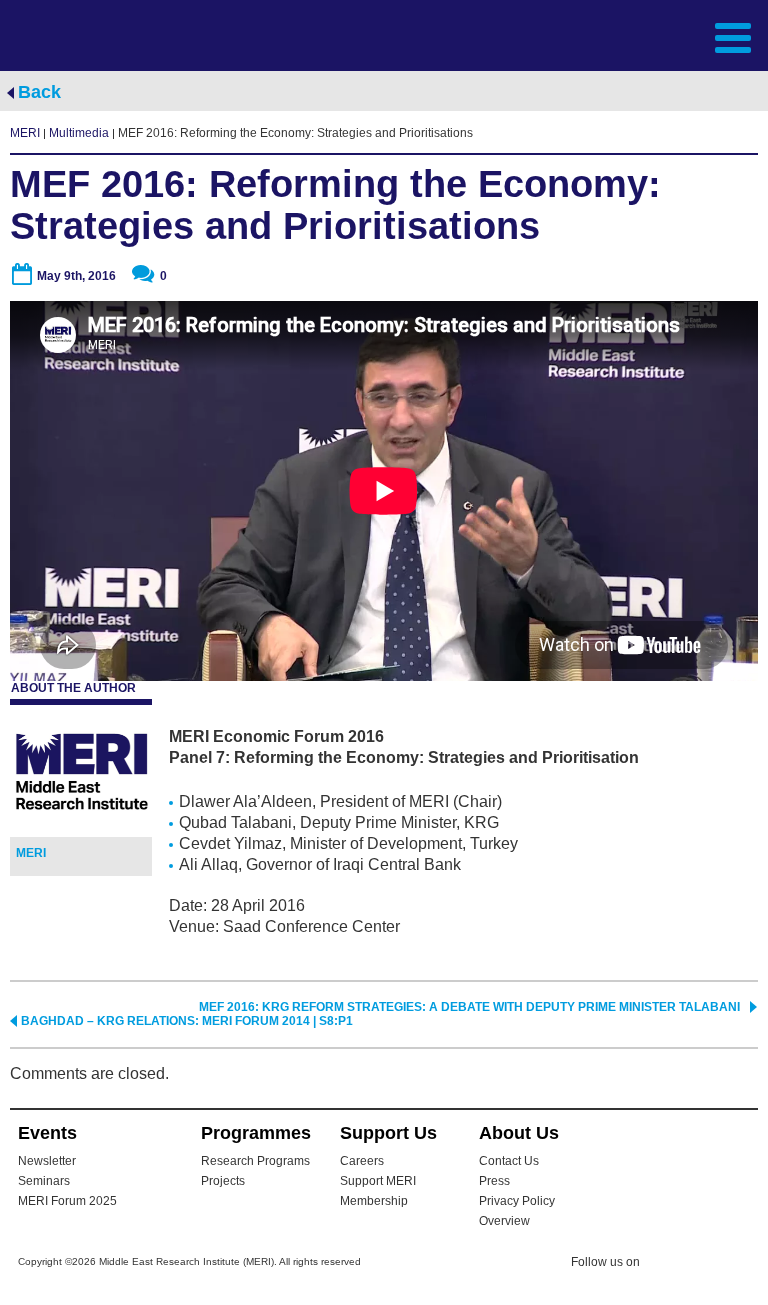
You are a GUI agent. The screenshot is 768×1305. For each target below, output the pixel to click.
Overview (504, 1221)
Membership (374, 1201)
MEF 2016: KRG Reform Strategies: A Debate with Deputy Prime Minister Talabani (469, 1007)
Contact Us (509, 1161)
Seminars (44, 1181)
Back (39, 92)
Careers (362, 1161)
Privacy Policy (517, 1201)
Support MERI (378, 1181)
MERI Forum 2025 (67, 1201)
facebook (705, 1265)
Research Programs (255, 1161)
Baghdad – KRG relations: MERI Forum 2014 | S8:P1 (187, 1021)
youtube (745, 1263)
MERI (89, 36)
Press (494, 1181)
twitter (665, 1265)
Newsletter (47, 1161)
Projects (223, 1181)
